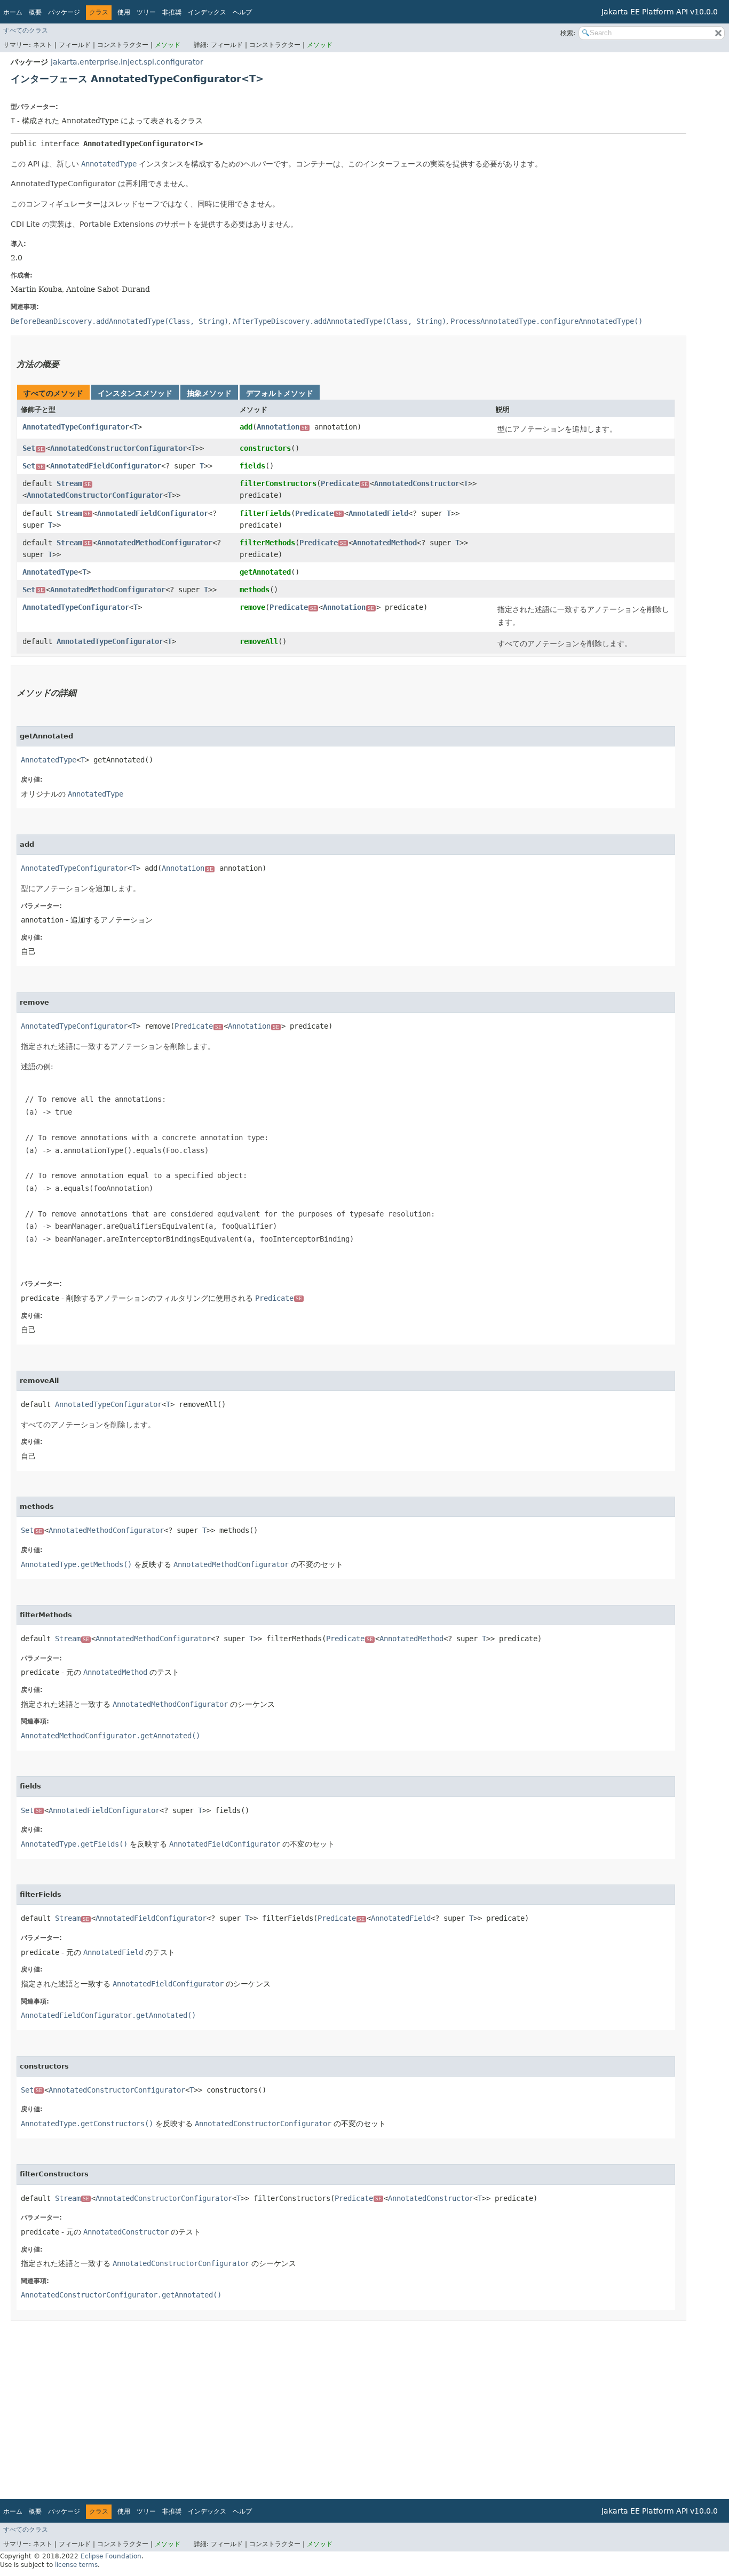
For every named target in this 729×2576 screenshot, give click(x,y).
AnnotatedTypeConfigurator (76, 427)
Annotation (282, 427)
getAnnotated (265, 572)
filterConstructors (278, 483)
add (246, 427)
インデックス (207, 12)
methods (255, 590)
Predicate (344, 483)
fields (252, 466)
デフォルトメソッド (280, 393)
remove (252, 607)
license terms (76, 2565)
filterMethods (267, 543)
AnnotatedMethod (385, 543)
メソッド (168, 45)
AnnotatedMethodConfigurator (155, 543)
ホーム (13, 12)
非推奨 (172, 12)
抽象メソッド (209, 393)
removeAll (259, 641)
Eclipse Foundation (111, 2556)
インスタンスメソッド (135, 393)
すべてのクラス (26, 30)
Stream (74, 483)
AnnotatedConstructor (417, 483)
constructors (265, 448)
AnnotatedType (50, 572)
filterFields (265, 513)
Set (33, 448)
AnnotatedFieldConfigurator (106, 466)
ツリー (146, 12)
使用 (124, 12)
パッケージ (64, 12)
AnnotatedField (378, 513)
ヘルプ (242, 12)
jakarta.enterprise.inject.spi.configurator (127, 62)
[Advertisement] (331, 2406)
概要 (35, 12)
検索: (568, 33)
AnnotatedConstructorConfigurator (118, 448)
